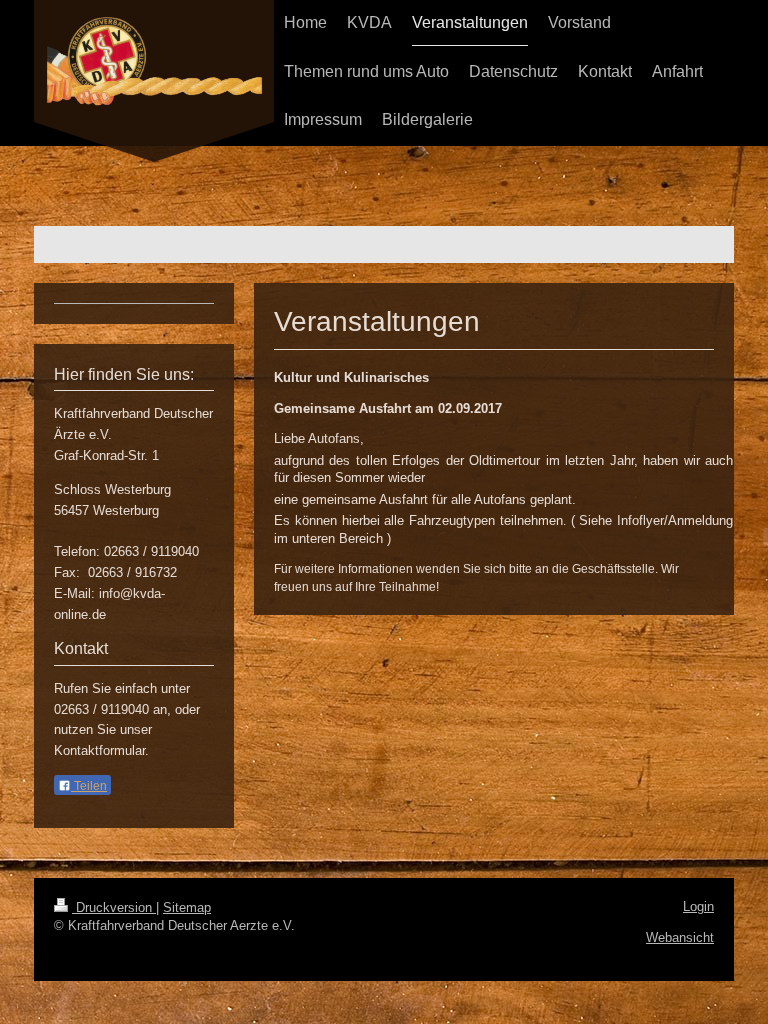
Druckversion (114, 907)
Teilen (89, 786)
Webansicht (680, 937)
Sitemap (187, 907)
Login (698, 906)
